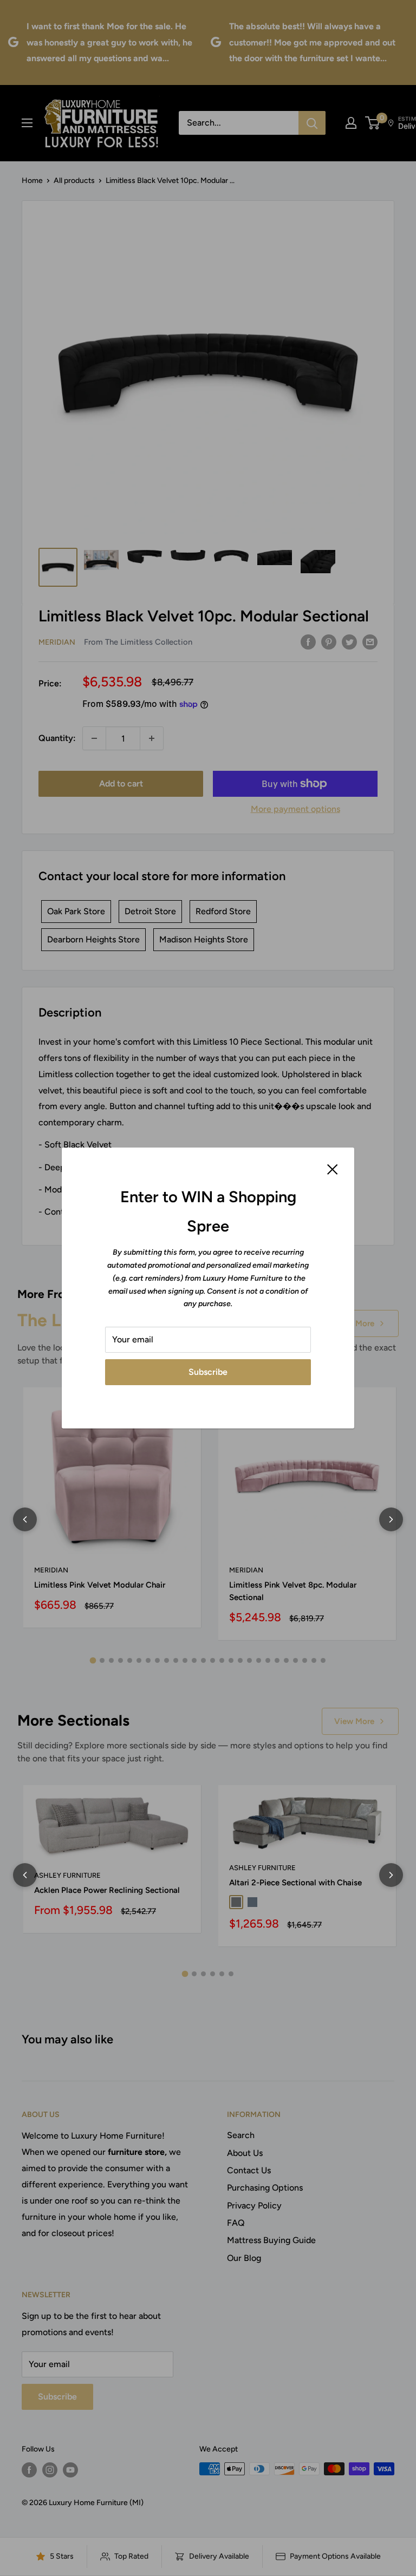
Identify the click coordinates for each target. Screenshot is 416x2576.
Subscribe (208, 1372)
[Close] (333, 1169)
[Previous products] (25, 1519)
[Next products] (391, 1519)
